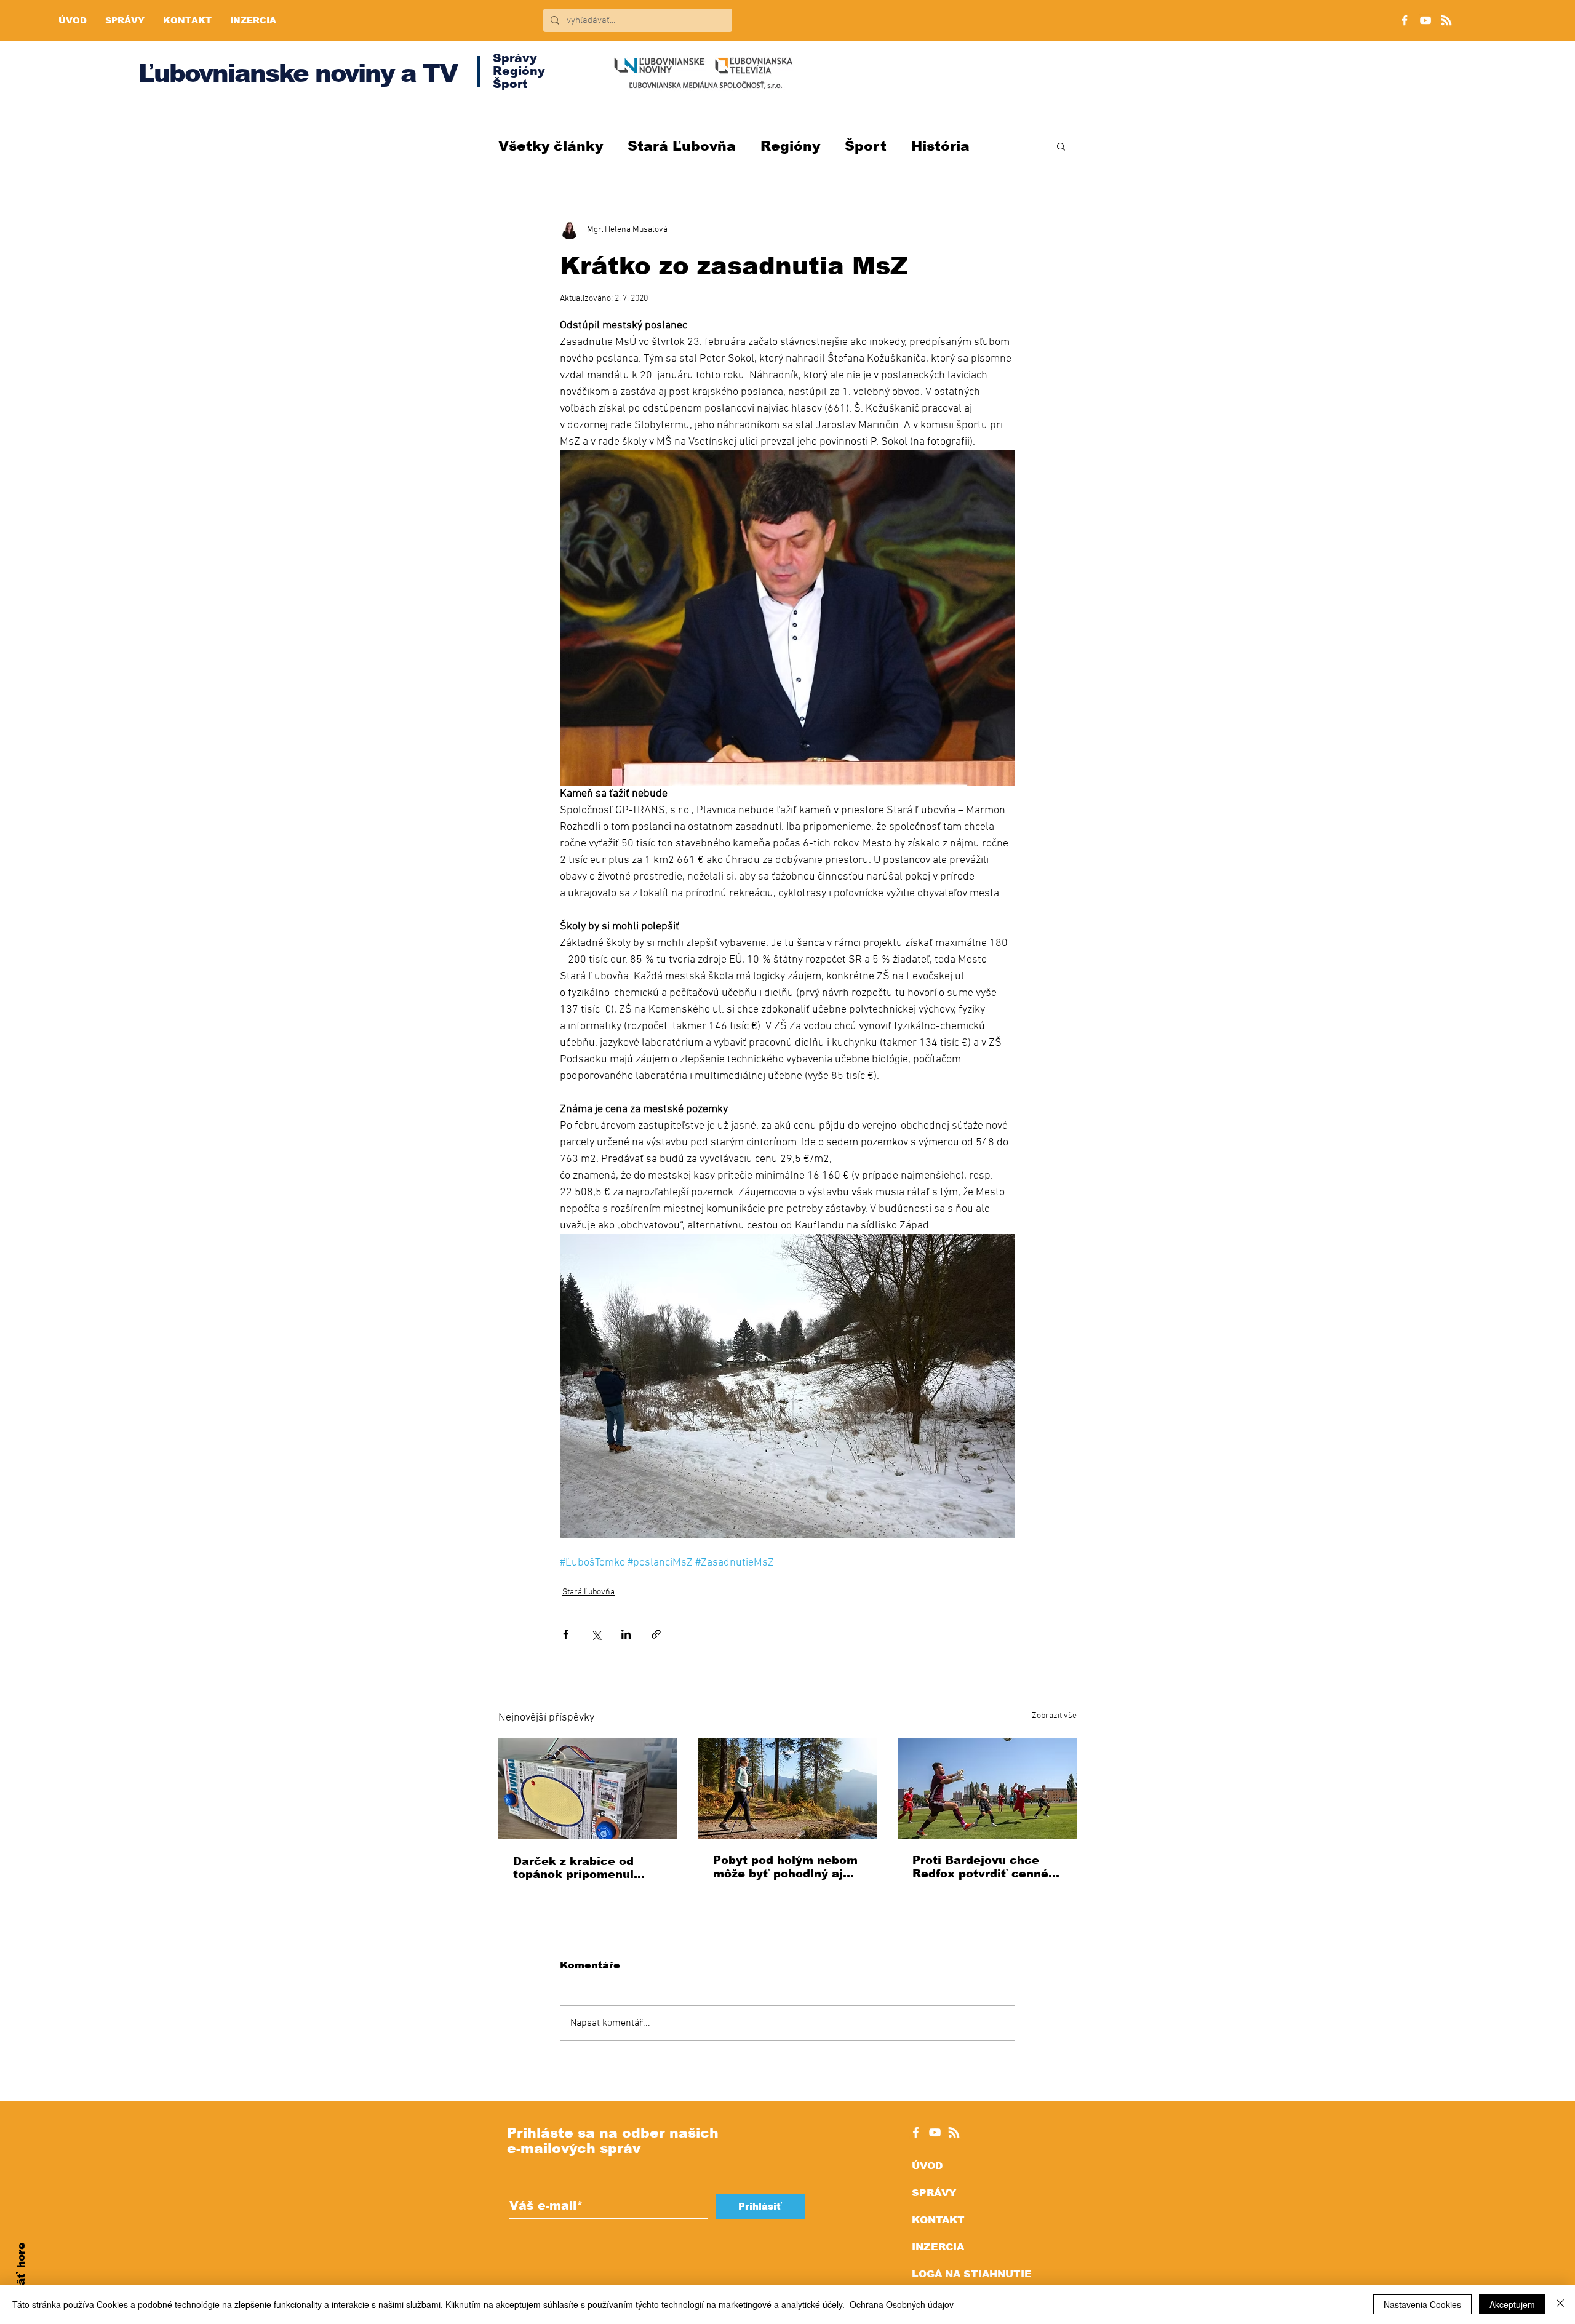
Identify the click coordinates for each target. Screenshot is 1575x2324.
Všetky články (551, 146)
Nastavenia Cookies (1422, 2304)
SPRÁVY (934, 2193)
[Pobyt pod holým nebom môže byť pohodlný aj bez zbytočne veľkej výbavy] (788, 1789)
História (940, 146)
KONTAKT (938, 2220)
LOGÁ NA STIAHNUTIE (972, 2274)
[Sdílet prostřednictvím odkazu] (656, 1634)
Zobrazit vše (1054, 1716)
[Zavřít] (1560, 2304)
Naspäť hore (21, 2278)
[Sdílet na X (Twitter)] (596, 1634)
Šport (866, 146)
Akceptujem (1512, 2304)
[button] (1061, 146)
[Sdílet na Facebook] (566, 1634)
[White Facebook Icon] (916, 2132)
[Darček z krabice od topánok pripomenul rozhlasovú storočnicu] (588, 1789)
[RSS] (1446, 20)
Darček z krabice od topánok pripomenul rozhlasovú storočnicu (580, 1868)
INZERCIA (938, 2247)
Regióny (790, 146)
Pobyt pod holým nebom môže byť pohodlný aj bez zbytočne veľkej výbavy (785, 1867)
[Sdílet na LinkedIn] (626, 1634)
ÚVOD (927, 2166)
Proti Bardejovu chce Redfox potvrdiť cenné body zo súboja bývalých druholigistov (986, 1867)
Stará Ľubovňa (682, 146)
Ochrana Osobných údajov (902, 2304)
